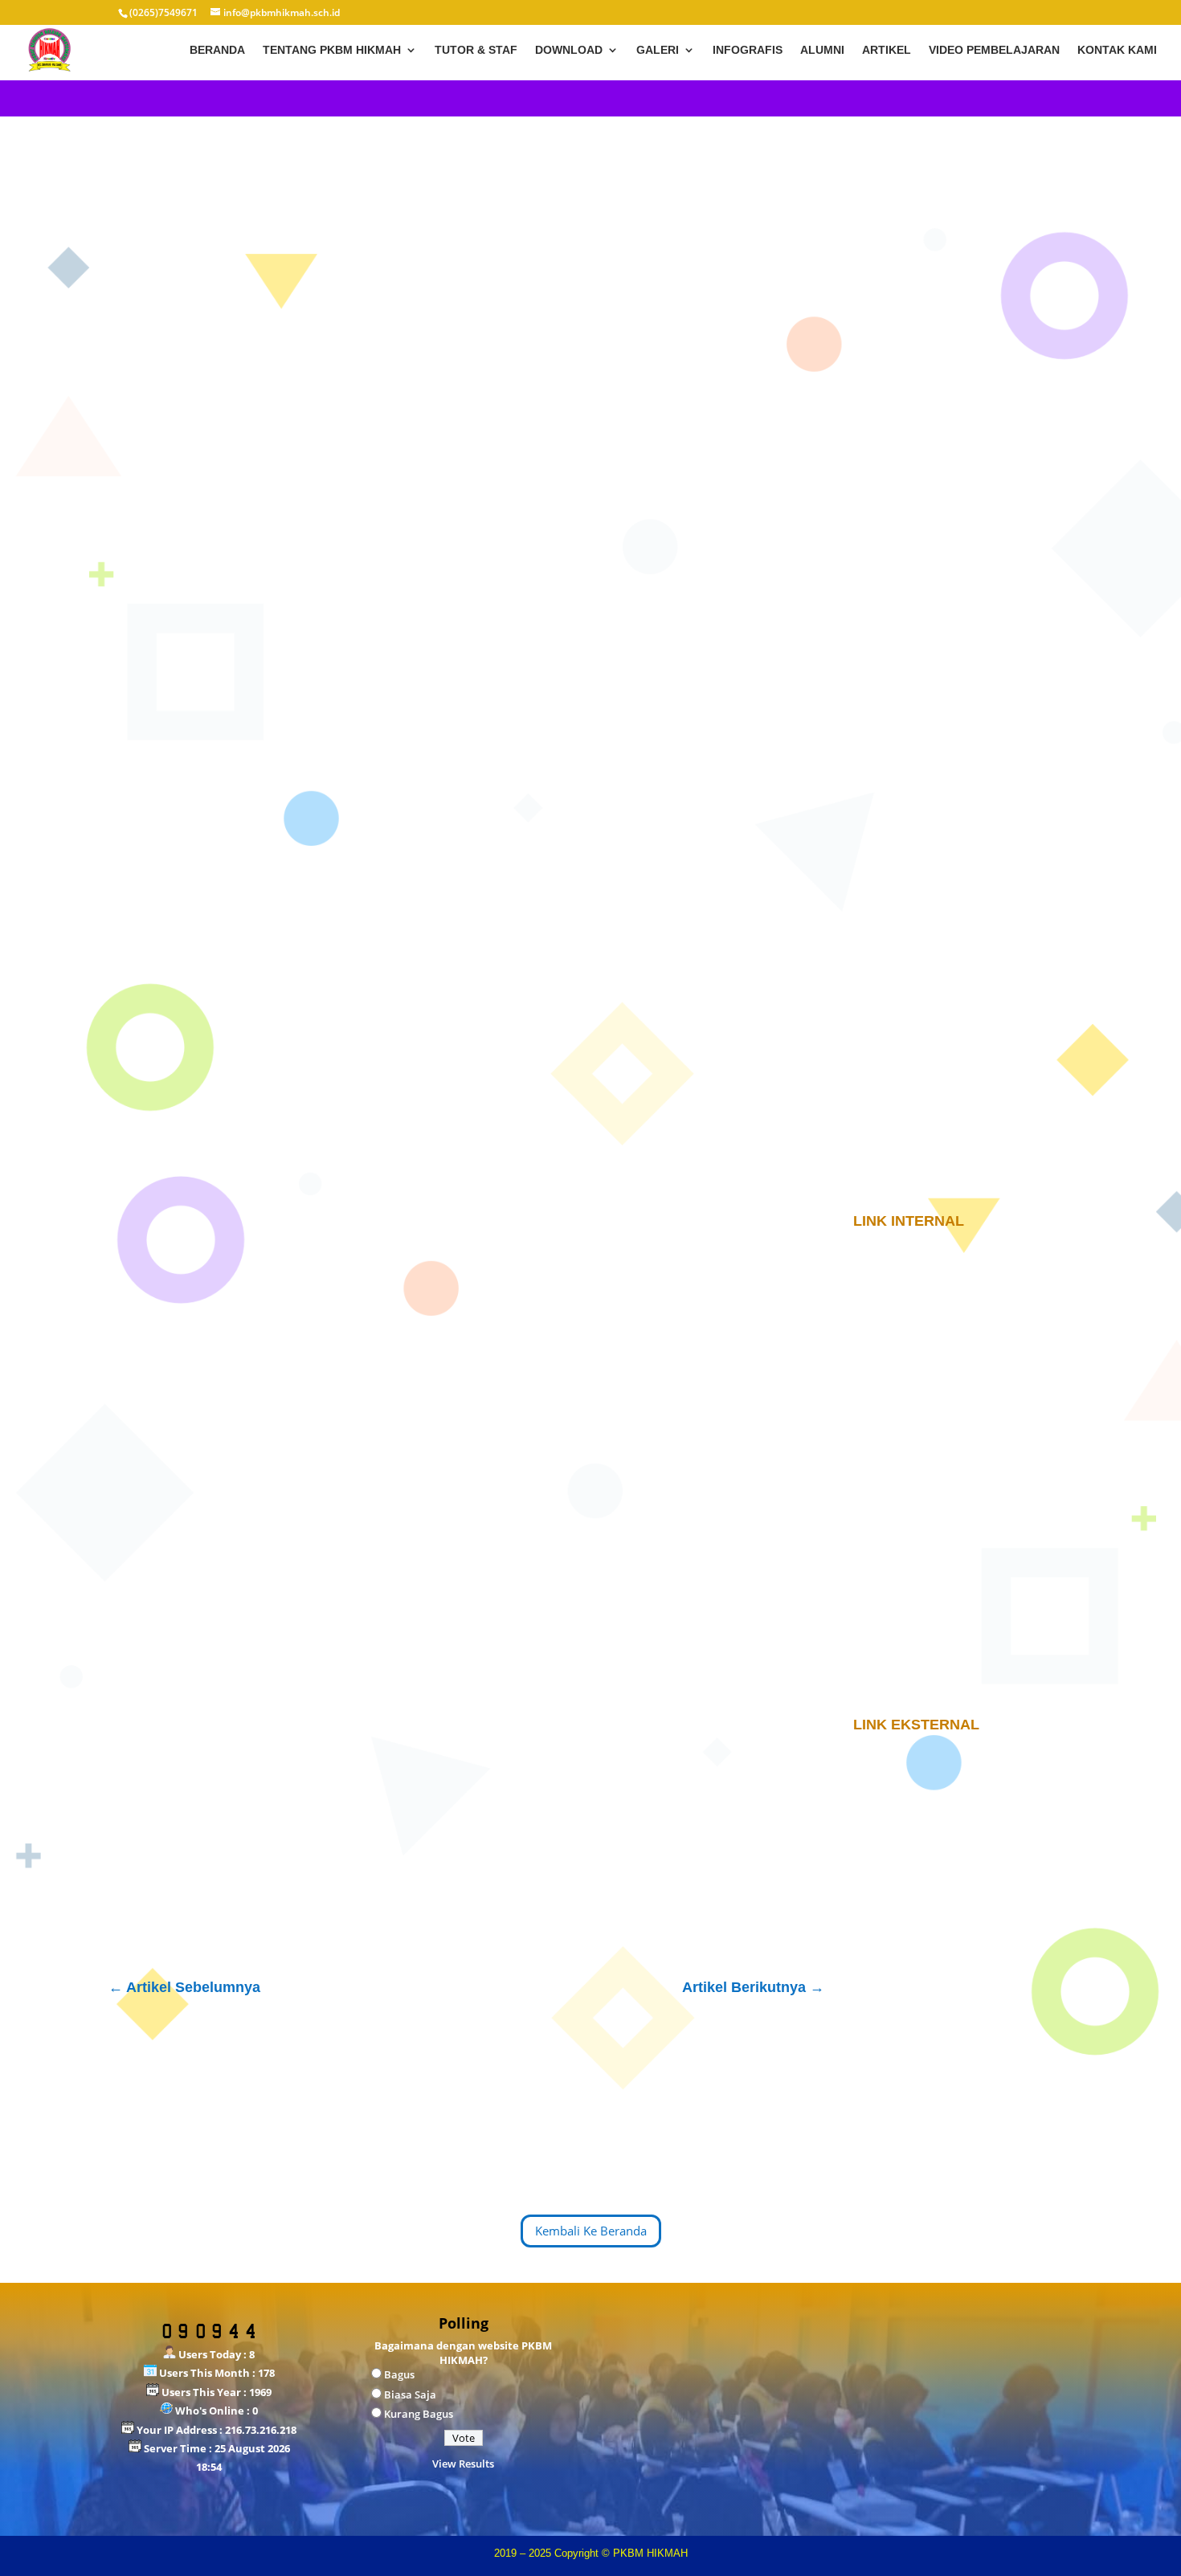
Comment (188, 1512)
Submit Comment (727, 1871)
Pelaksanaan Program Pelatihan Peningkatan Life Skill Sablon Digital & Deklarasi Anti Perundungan (963, 354)
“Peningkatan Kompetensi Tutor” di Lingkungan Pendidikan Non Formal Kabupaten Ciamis (962, 480)
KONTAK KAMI (1117, 50)
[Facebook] (172, 1297)
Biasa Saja (410, 2394)
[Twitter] (202, 1297)
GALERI (658, 50)
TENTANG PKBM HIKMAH (332, 50)
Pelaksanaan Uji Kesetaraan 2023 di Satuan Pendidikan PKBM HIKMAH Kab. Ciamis (960, 417)
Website (178, 1793)
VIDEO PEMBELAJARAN (994, 50)
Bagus (399, 2374)
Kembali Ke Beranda (591, 2231)
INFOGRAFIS (748, 50)
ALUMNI (822, 50)
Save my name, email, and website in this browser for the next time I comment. (389, 1832)
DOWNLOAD (569, 50)
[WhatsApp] (233, 1297)
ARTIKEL (887, 50)
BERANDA (217, 50)
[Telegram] (264, 1297)
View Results (463, 2464)
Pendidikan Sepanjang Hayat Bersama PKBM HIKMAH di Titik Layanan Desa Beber (952, 290)
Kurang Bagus (419, 2414)
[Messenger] (294, 1297)
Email (176, 1743)
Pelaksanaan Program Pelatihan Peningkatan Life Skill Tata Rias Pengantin (950, 543)
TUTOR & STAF (476, 50)
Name (178, 1694)
